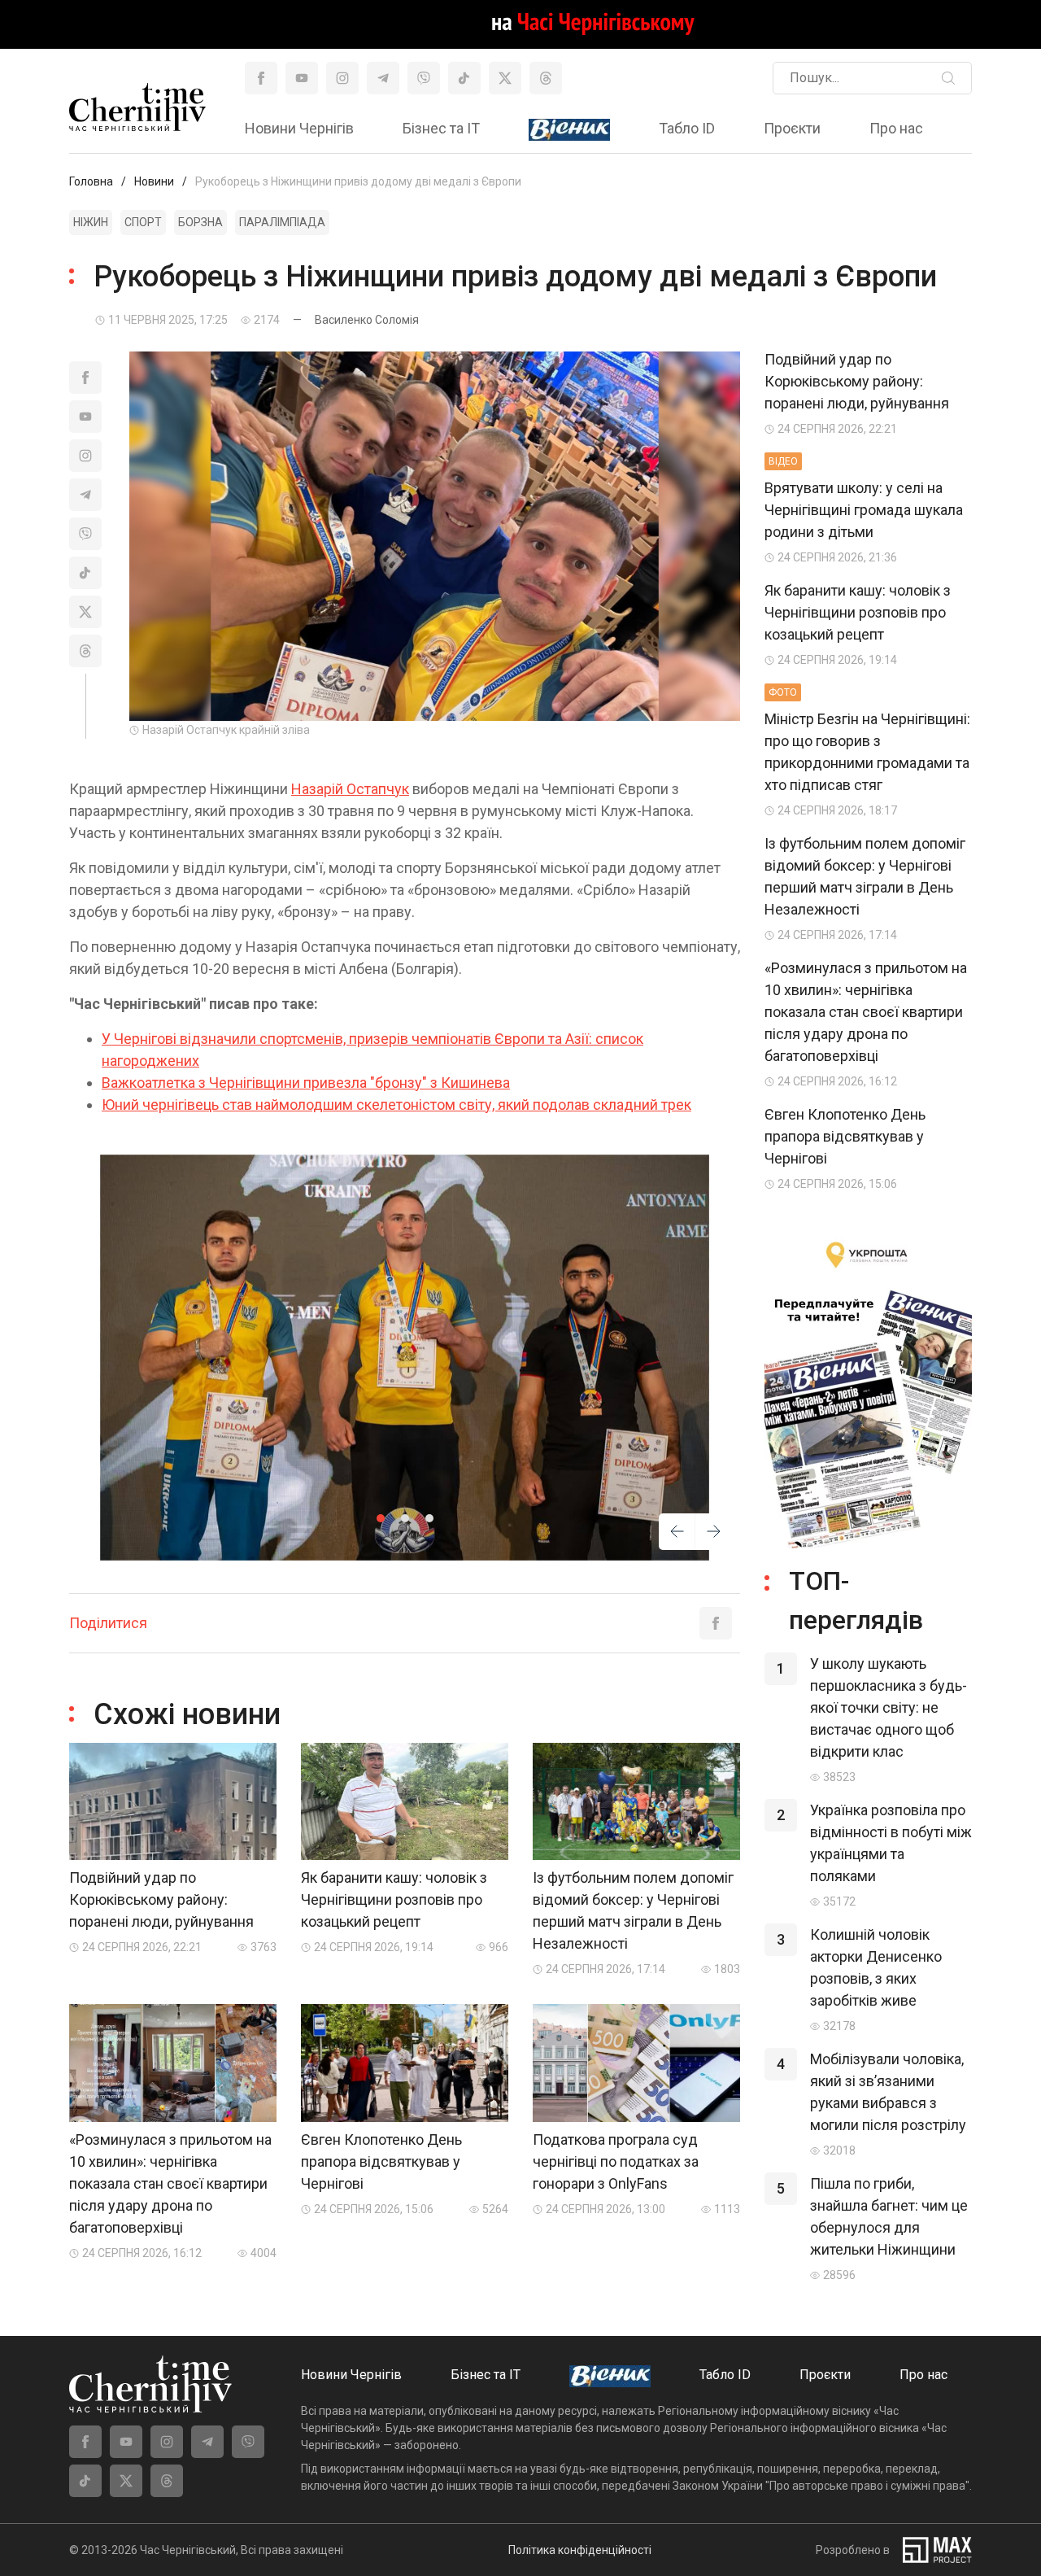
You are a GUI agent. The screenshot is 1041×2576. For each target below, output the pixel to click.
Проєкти (792, 128)
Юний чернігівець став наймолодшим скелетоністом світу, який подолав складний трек (396, 1105)
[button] (381, 1518)
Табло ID (687, 128)
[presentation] (677, 1535)
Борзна (200, 222)
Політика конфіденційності (580, 2550)
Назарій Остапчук (350, 789)
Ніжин (91, 222)
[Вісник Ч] (569, 130)
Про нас (896, 128)
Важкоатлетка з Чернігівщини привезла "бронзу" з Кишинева (306, 1083)
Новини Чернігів (299, 128)
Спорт (143, 222)
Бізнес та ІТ (441, 128)
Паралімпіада (282, 222)
